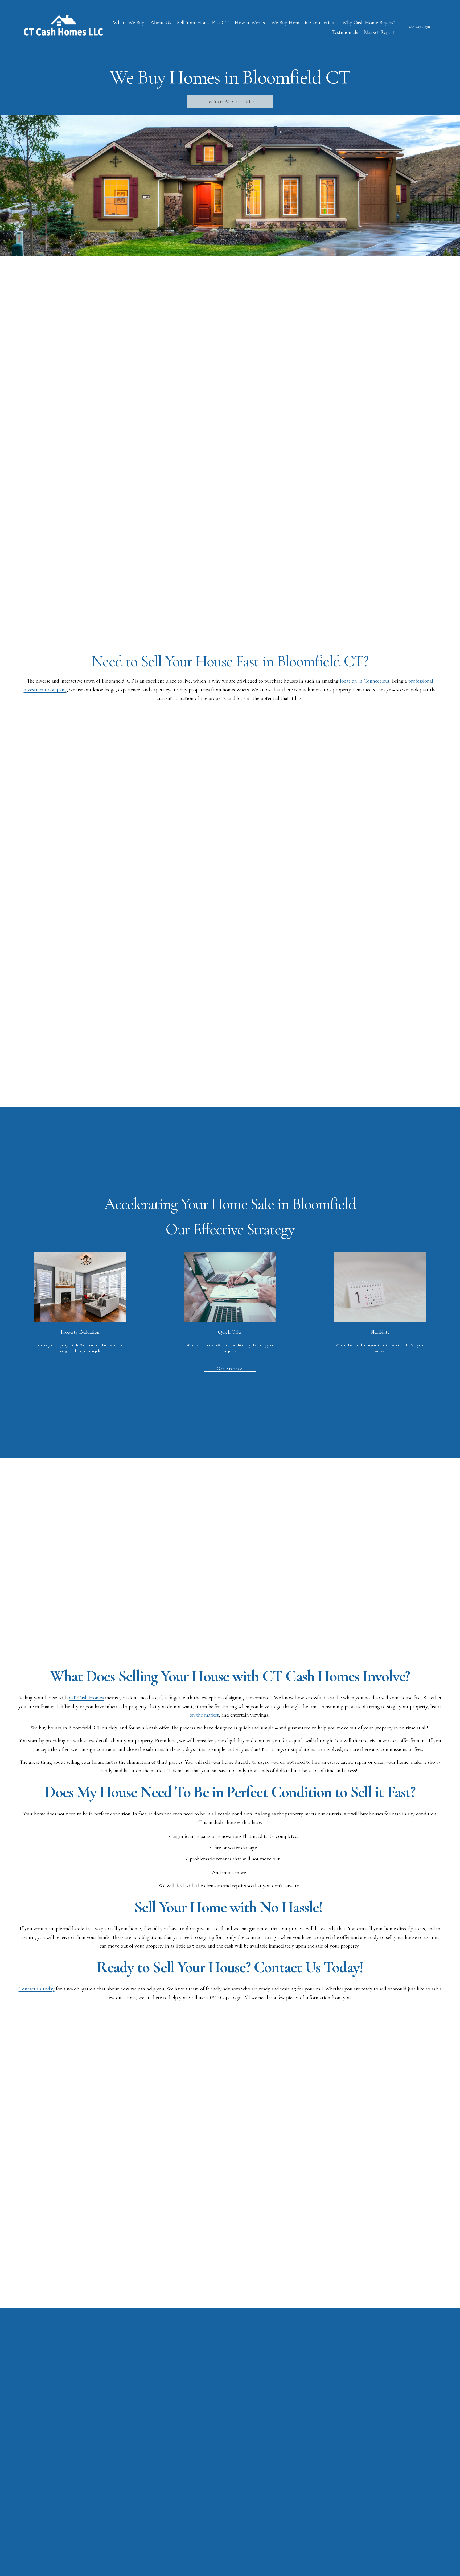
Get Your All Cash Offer (230, 101)
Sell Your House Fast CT (203, 23)
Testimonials (345, 32)
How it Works (250, 23)
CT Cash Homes (87, 1698)
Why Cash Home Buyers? (369, 23)
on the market (204, 1715)
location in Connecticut (365, 681)
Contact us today (37, 1989)
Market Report (379, 32)
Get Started (230, 1369)
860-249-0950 (419, 27)
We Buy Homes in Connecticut (304, 23)
